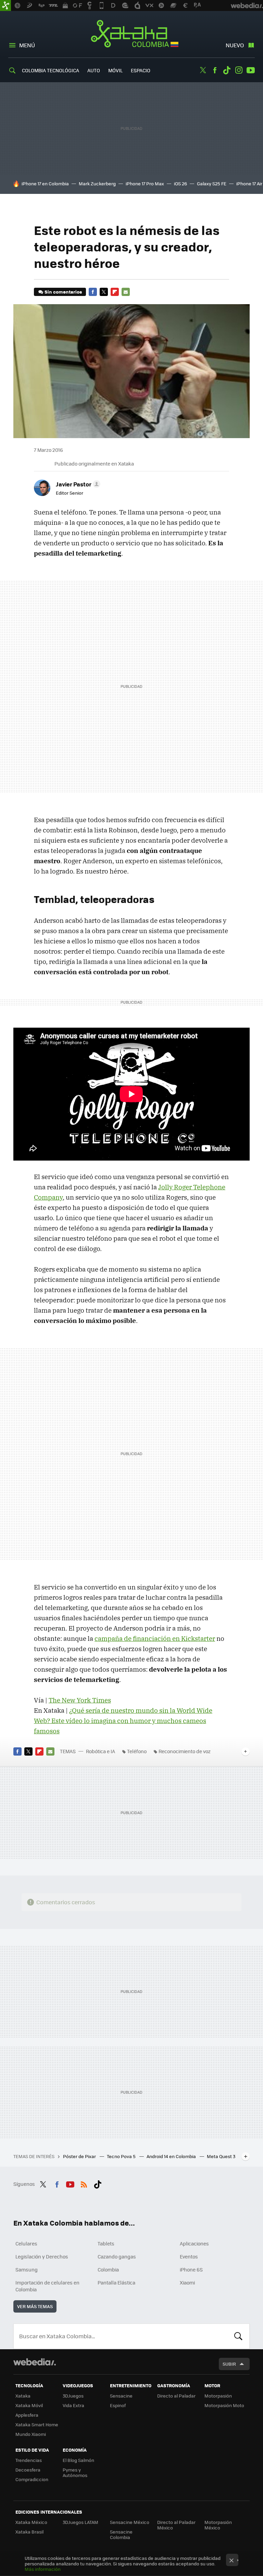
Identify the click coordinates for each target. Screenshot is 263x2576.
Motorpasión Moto (224, 2405)
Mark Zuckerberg (97, 183)
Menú (27, 45)
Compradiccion (32, 2479)
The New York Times (80, 1700)
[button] (77, 484)
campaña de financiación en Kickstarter (155, 1638)
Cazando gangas (117, 2256)
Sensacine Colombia (121, 2534)
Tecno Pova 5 (122, 2156)
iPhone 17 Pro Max (145, 183)
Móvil (115, 70)
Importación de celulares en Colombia (47, 2286)
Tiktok (227, 70)
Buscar (238, 2336)
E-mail (126, 292)
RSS (84, 2183)
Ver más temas (35, 2306)
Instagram (239, 70)
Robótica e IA (101, 1751)
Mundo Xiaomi (31, 2434)
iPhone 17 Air (249, 183)
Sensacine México (130, 2522)
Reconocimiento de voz (185, 1751)
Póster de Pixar (80, 2156)
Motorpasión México (218, 2525)
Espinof (118, 2405)
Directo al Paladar (176, 2396)
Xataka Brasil (29, 2532)
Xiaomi (187, 2282)
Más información (43, 2569)
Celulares (26, 2243)
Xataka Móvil (29, 2405)
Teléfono (137, 1751)
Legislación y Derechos (42, 2256)
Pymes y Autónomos (75, 2472)
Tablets (106, 2243)
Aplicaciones (194, 2243)
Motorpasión (218, 2396)
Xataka (23, 2396)
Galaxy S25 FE (212, 183)
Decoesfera (28, 2470)
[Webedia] (35, 2362)
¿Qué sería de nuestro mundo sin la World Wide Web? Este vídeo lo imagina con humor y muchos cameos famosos (123, 1721)
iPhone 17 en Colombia (45, 183)
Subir (229, 2364)
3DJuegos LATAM (80, 2522)
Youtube (251, 70)
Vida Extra (73, 2405)
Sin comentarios (63, 292)
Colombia (108, 2269)
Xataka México (31, 2522)
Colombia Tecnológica (51, 70)
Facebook (215, 70)
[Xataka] (5, 5)
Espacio (141, 70)
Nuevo (235, 45)
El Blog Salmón (78, 2460)
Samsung (27, 2269)
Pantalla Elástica (116, 2282)
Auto (94, 70)
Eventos (189, 2256)
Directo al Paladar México (176, 2525)
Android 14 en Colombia (172, 2156)
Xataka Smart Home (37, 2424)
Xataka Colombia (132, 35)
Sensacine (121, 2396)
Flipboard (115, 292)
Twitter (203, 70)
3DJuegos (73, 2396)
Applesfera (27, 2415)
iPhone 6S (191, 2269)
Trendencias (29, 2460)
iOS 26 (180, 183)
